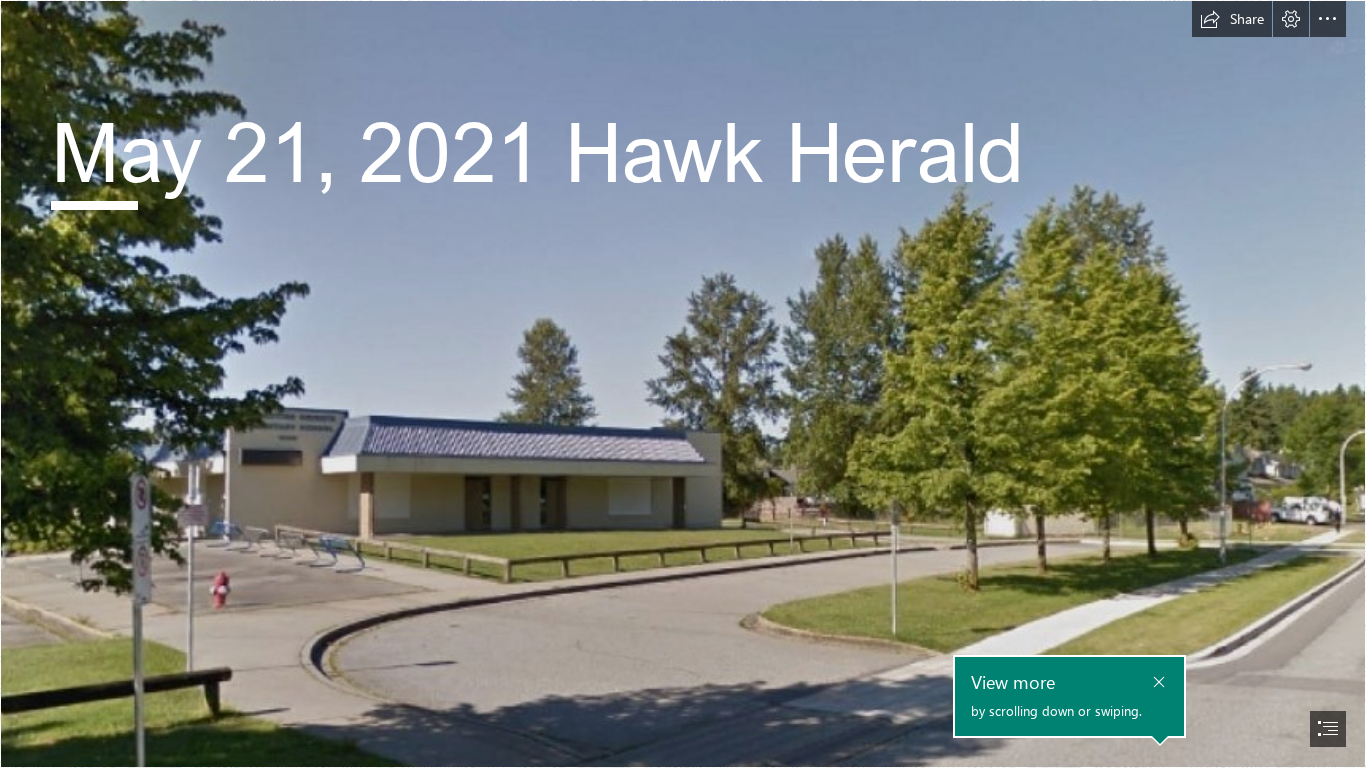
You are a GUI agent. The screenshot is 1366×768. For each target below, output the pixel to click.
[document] (683, 384)
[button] (1232, 19)
